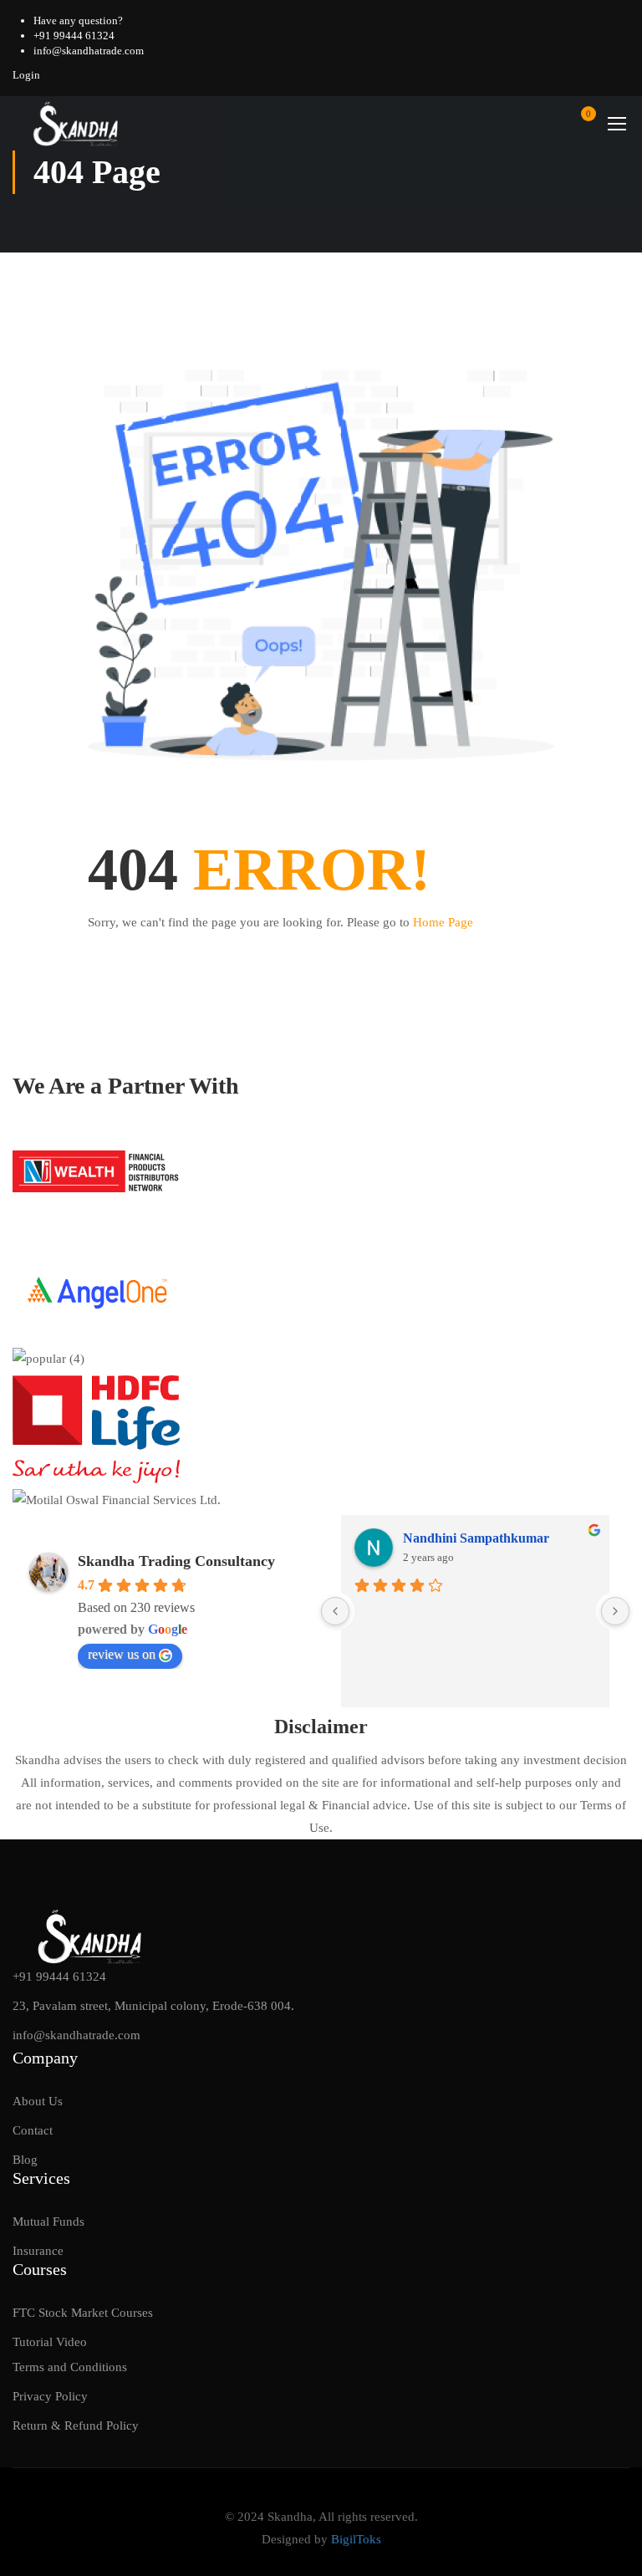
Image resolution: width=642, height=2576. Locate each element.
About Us (38, 2101)
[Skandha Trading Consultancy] (91, 1935)
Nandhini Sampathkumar (476, 1538)
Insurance (38, 2251)
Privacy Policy (50, 2396)
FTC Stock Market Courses (83, 2313)
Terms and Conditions (70, 2367)
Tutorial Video (50, 2342)
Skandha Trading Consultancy (176, 1561)
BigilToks (356, 2539)
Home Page (443, 922)
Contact (33, 2130)
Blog (25, 2160)
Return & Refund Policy (76, 2426)
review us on (122, 1654)
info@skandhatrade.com (89, 51)
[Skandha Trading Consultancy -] (76, 123)
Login (26, 75)
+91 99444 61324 (74, 36)
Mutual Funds (48, 2221)
